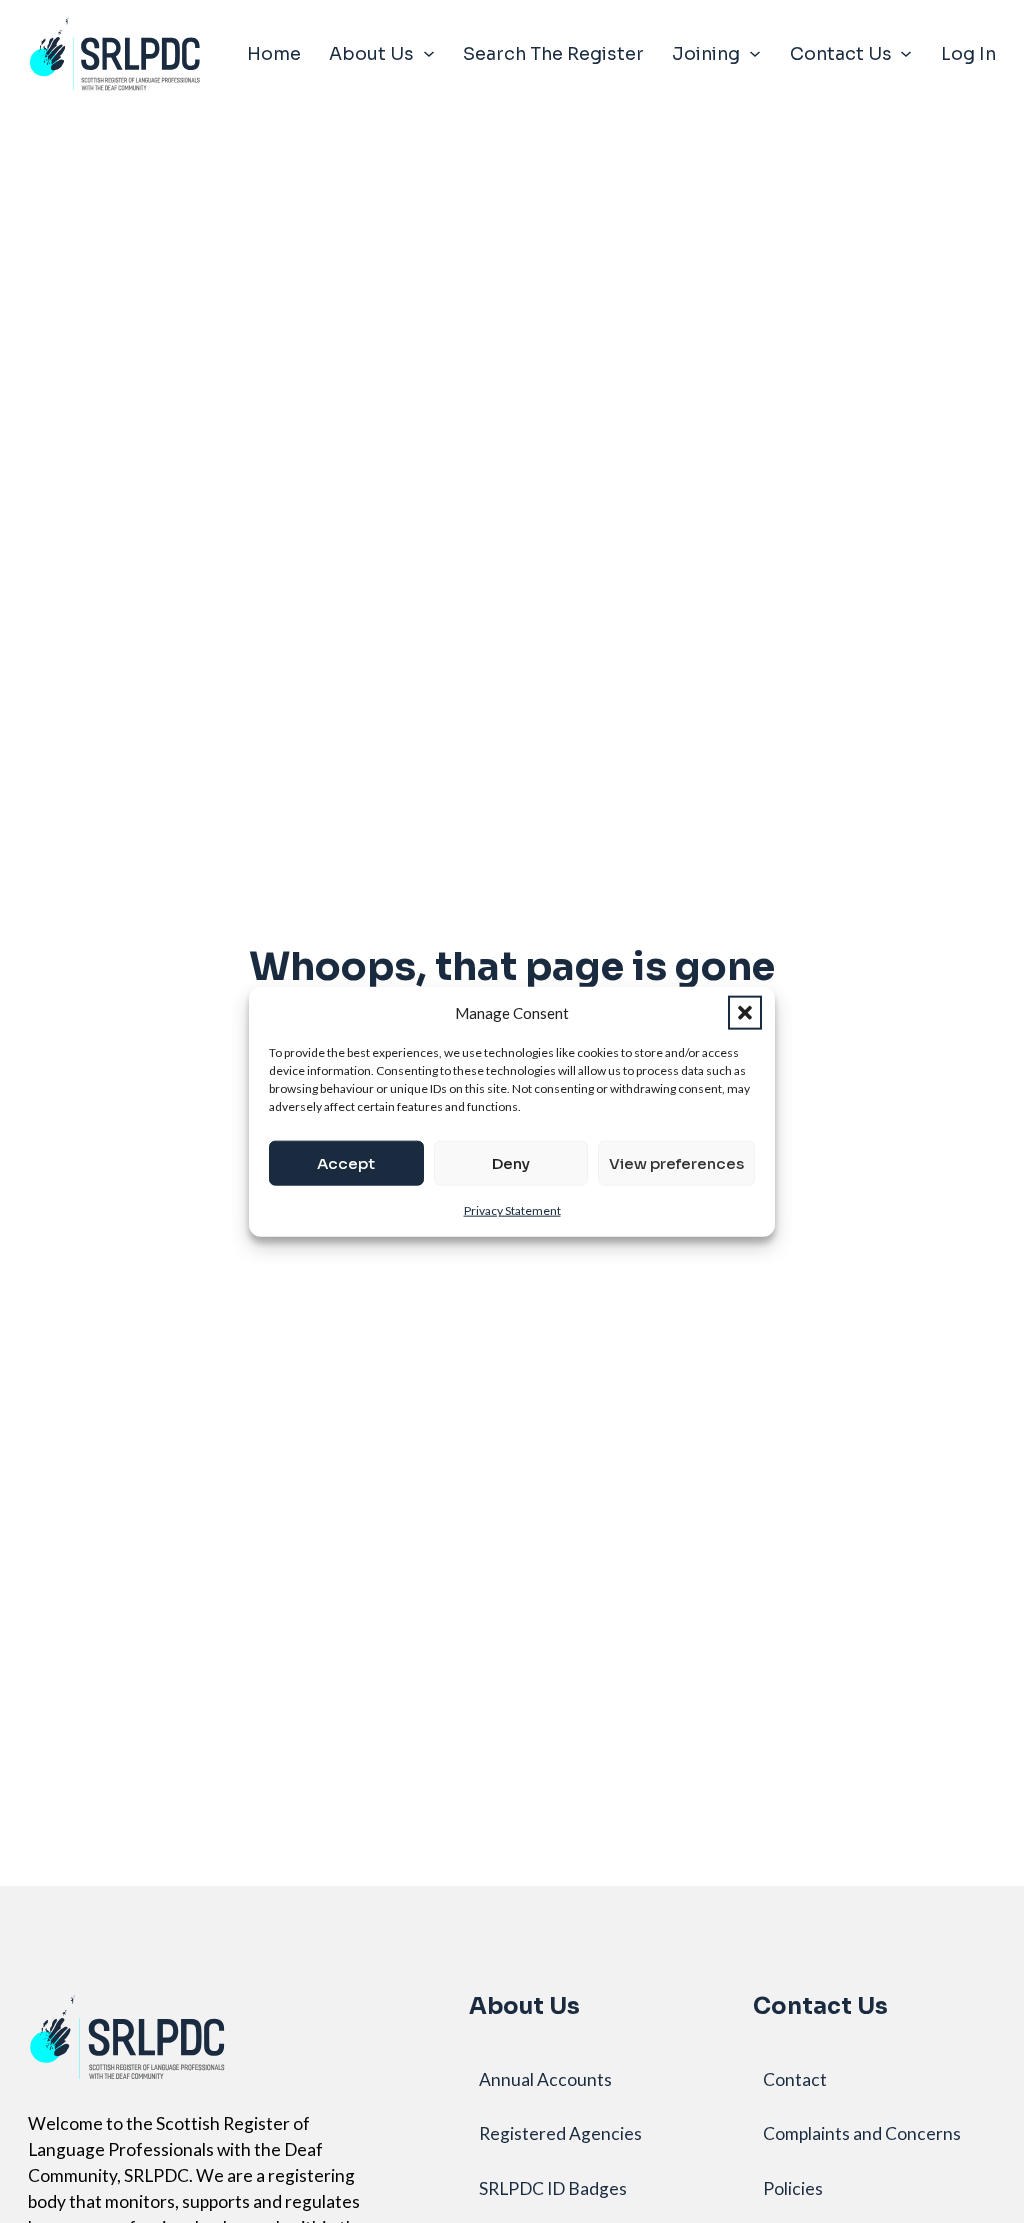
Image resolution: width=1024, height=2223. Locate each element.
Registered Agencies (560, 2133)
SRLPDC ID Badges (553, 2188)
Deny (511, 1162)
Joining (706, 54)
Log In (968, 54)
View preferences (676, 1162)
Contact (795, 2079)
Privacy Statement (512, 1210)
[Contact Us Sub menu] (906, 54)
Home (274, 54)
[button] (745, 1012)
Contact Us (841, 54)
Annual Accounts (545, 2079)
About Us (371, 54)
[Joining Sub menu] (755, 54)
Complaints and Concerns (862, 2133)
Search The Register (553, 54)
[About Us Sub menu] (429, 54)
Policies (793, 2188)
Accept (346, 1162)
